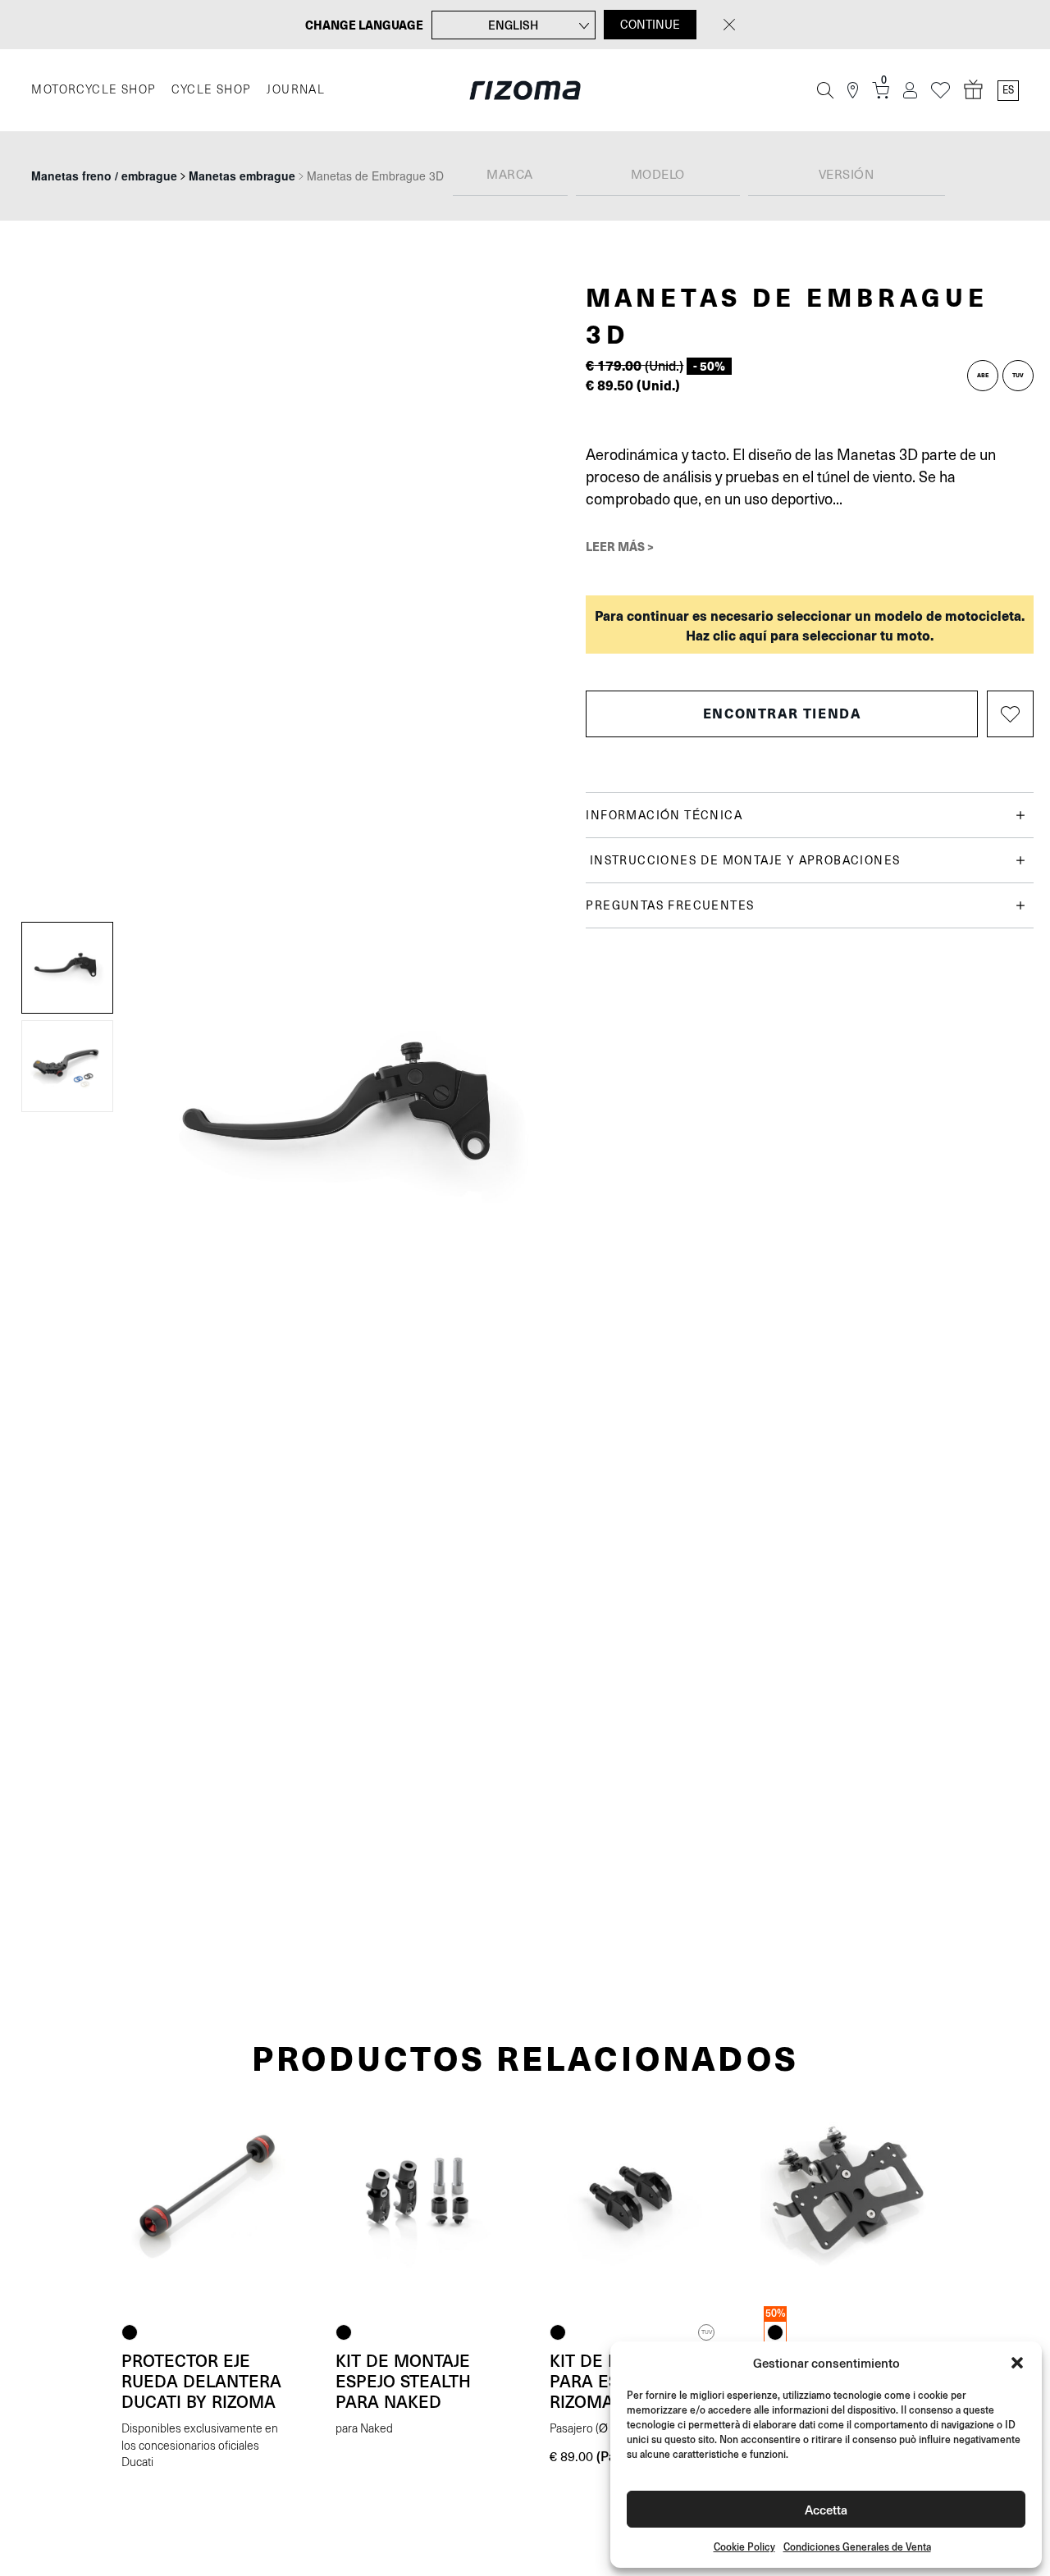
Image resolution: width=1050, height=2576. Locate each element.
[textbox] (510, 176)
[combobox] (510, 176)
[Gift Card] (974, 90)
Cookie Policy (744, 2547)
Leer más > (620, 546)
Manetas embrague (242, 176)
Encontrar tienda (782, 713)
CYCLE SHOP (211, 90)
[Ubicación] (853, 91)
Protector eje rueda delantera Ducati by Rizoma (201, 2381)
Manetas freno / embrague (104, 176)
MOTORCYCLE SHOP (93, 90)
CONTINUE (650, 25)
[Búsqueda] (825, 90)
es (1008, 90)
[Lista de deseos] (940, 91)
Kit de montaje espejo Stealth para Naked (403, 2381)
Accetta (826, 2509)
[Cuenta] (910, 91)
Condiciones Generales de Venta (857, 2547)
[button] (1017, 2363)
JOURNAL (296, 90)
